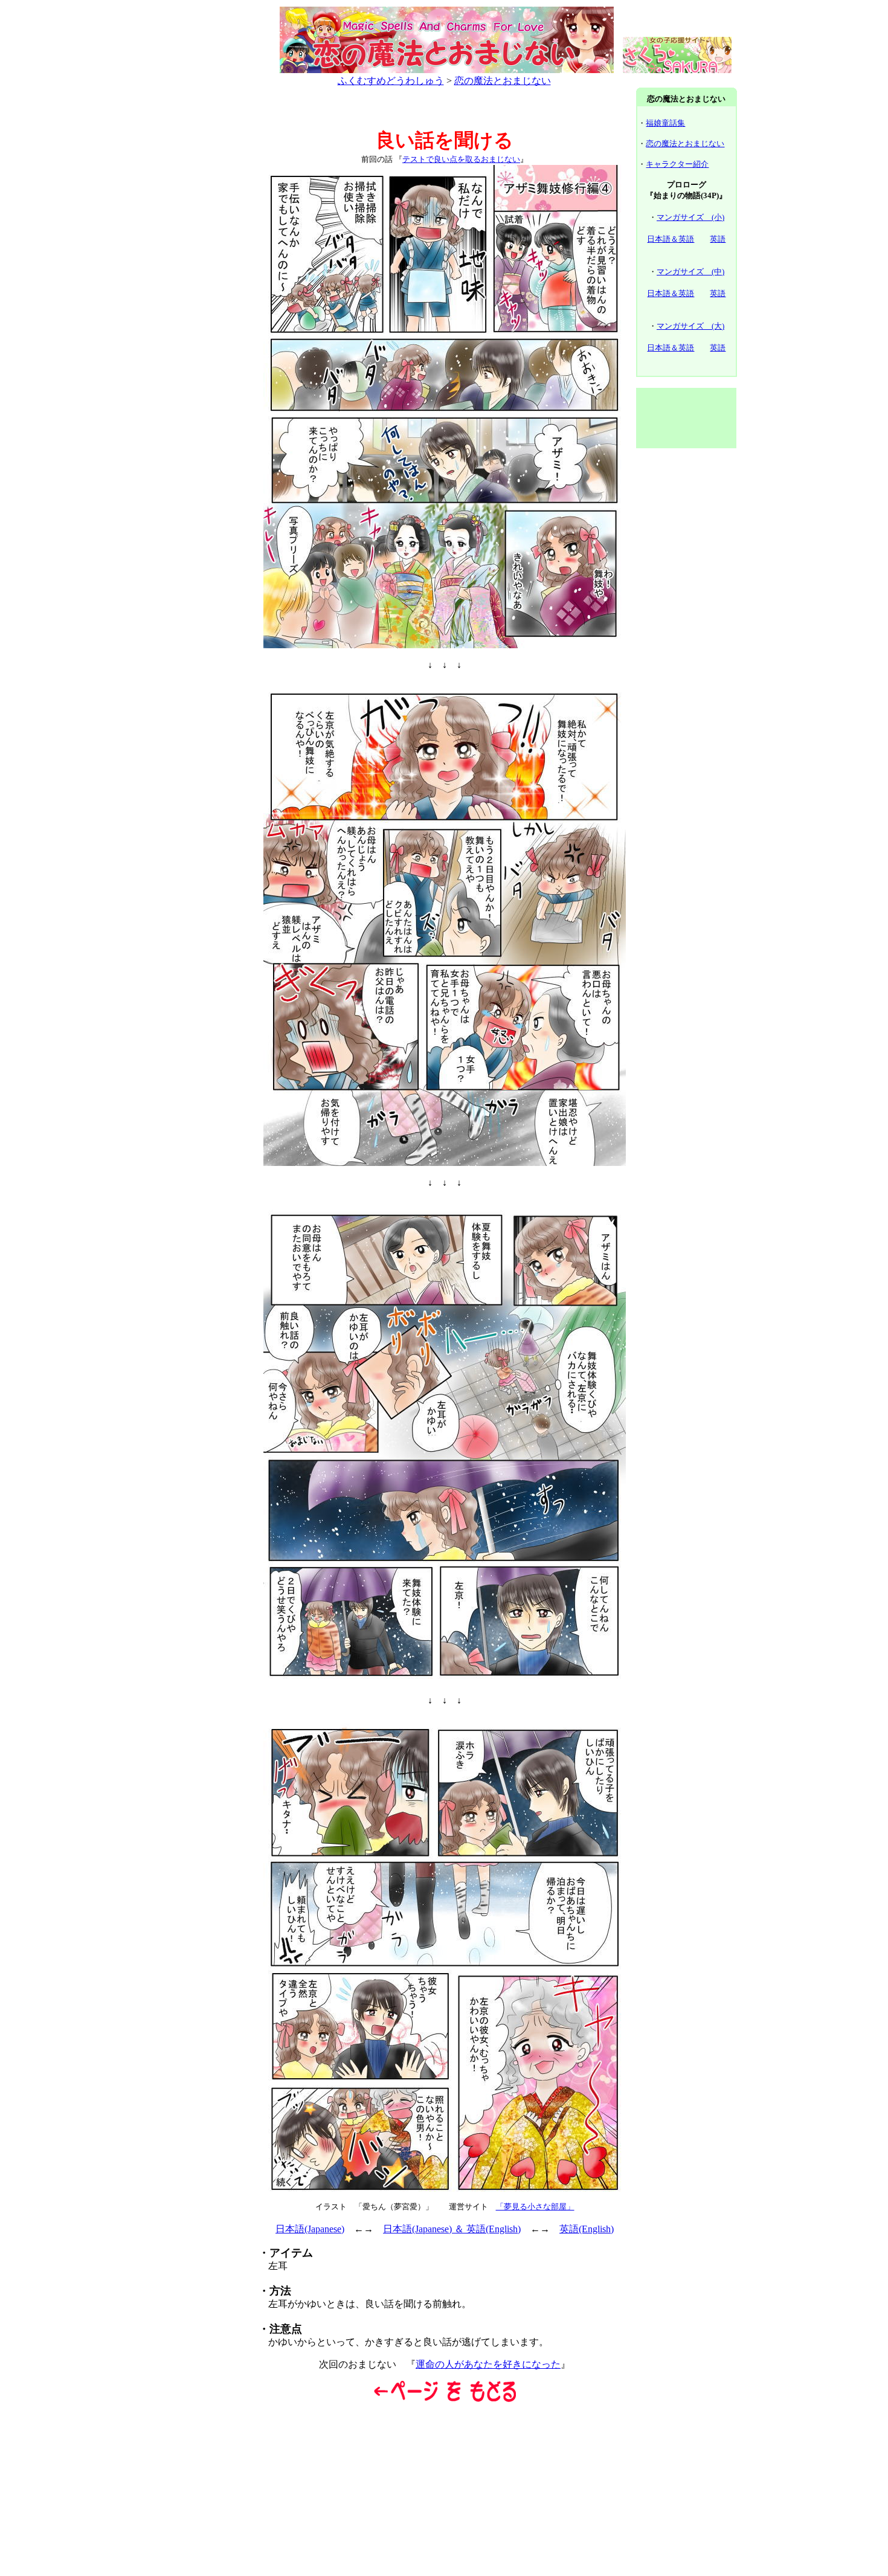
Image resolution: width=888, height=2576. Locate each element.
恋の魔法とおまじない (503, 81)
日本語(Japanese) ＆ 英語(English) (452, 2229)
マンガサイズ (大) (690, 326)
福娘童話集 (665, 123)
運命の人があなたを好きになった (488, 2364)
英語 (718, 239)
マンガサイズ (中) (690, 272)
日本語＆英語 (671, 239)
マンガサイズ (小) (690, 217)
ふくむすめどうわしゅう (391, 81)
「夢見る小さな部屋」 (535, 2207)
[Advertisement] (202, 271)
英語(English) (587, 2229)
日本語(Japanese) (310, 2229)
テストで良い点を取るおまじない (461, 159)
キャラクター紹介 (677, 164)
